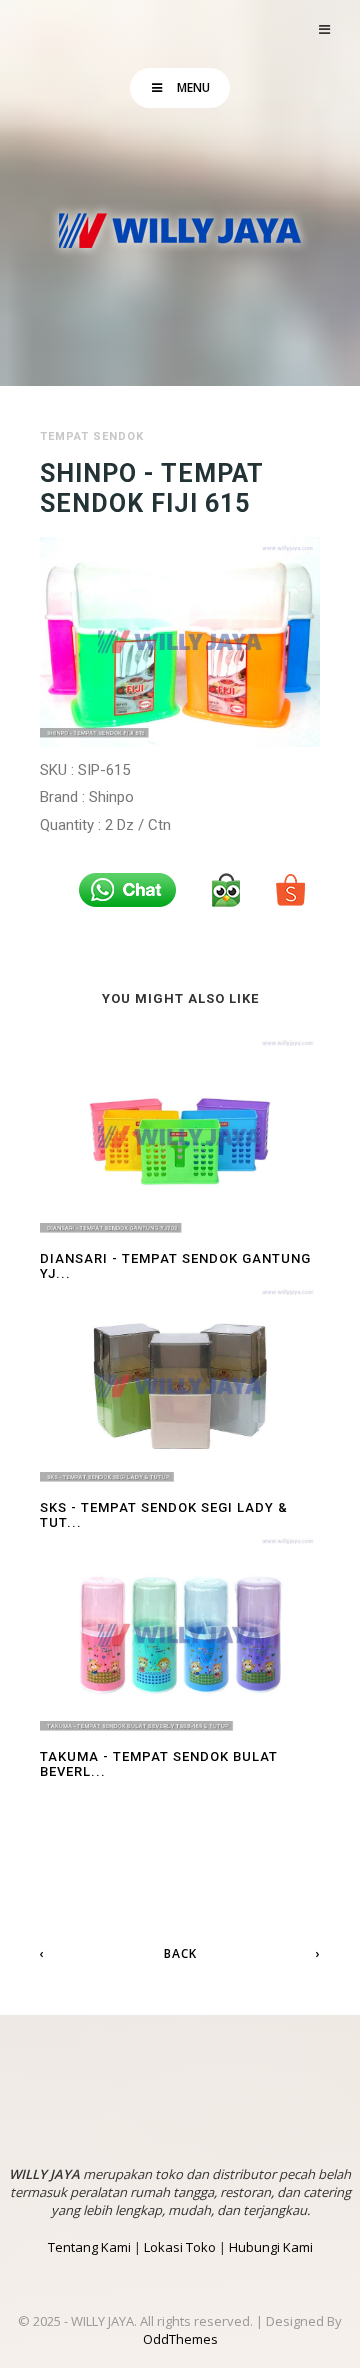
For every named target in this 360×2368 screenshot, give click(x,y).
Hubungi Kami (271, 2247)
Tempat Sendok (92, 436)
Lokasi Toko (180, 2247)
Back (180, 1953)
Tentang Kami (89, 2247)
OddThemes (180, 2339)
